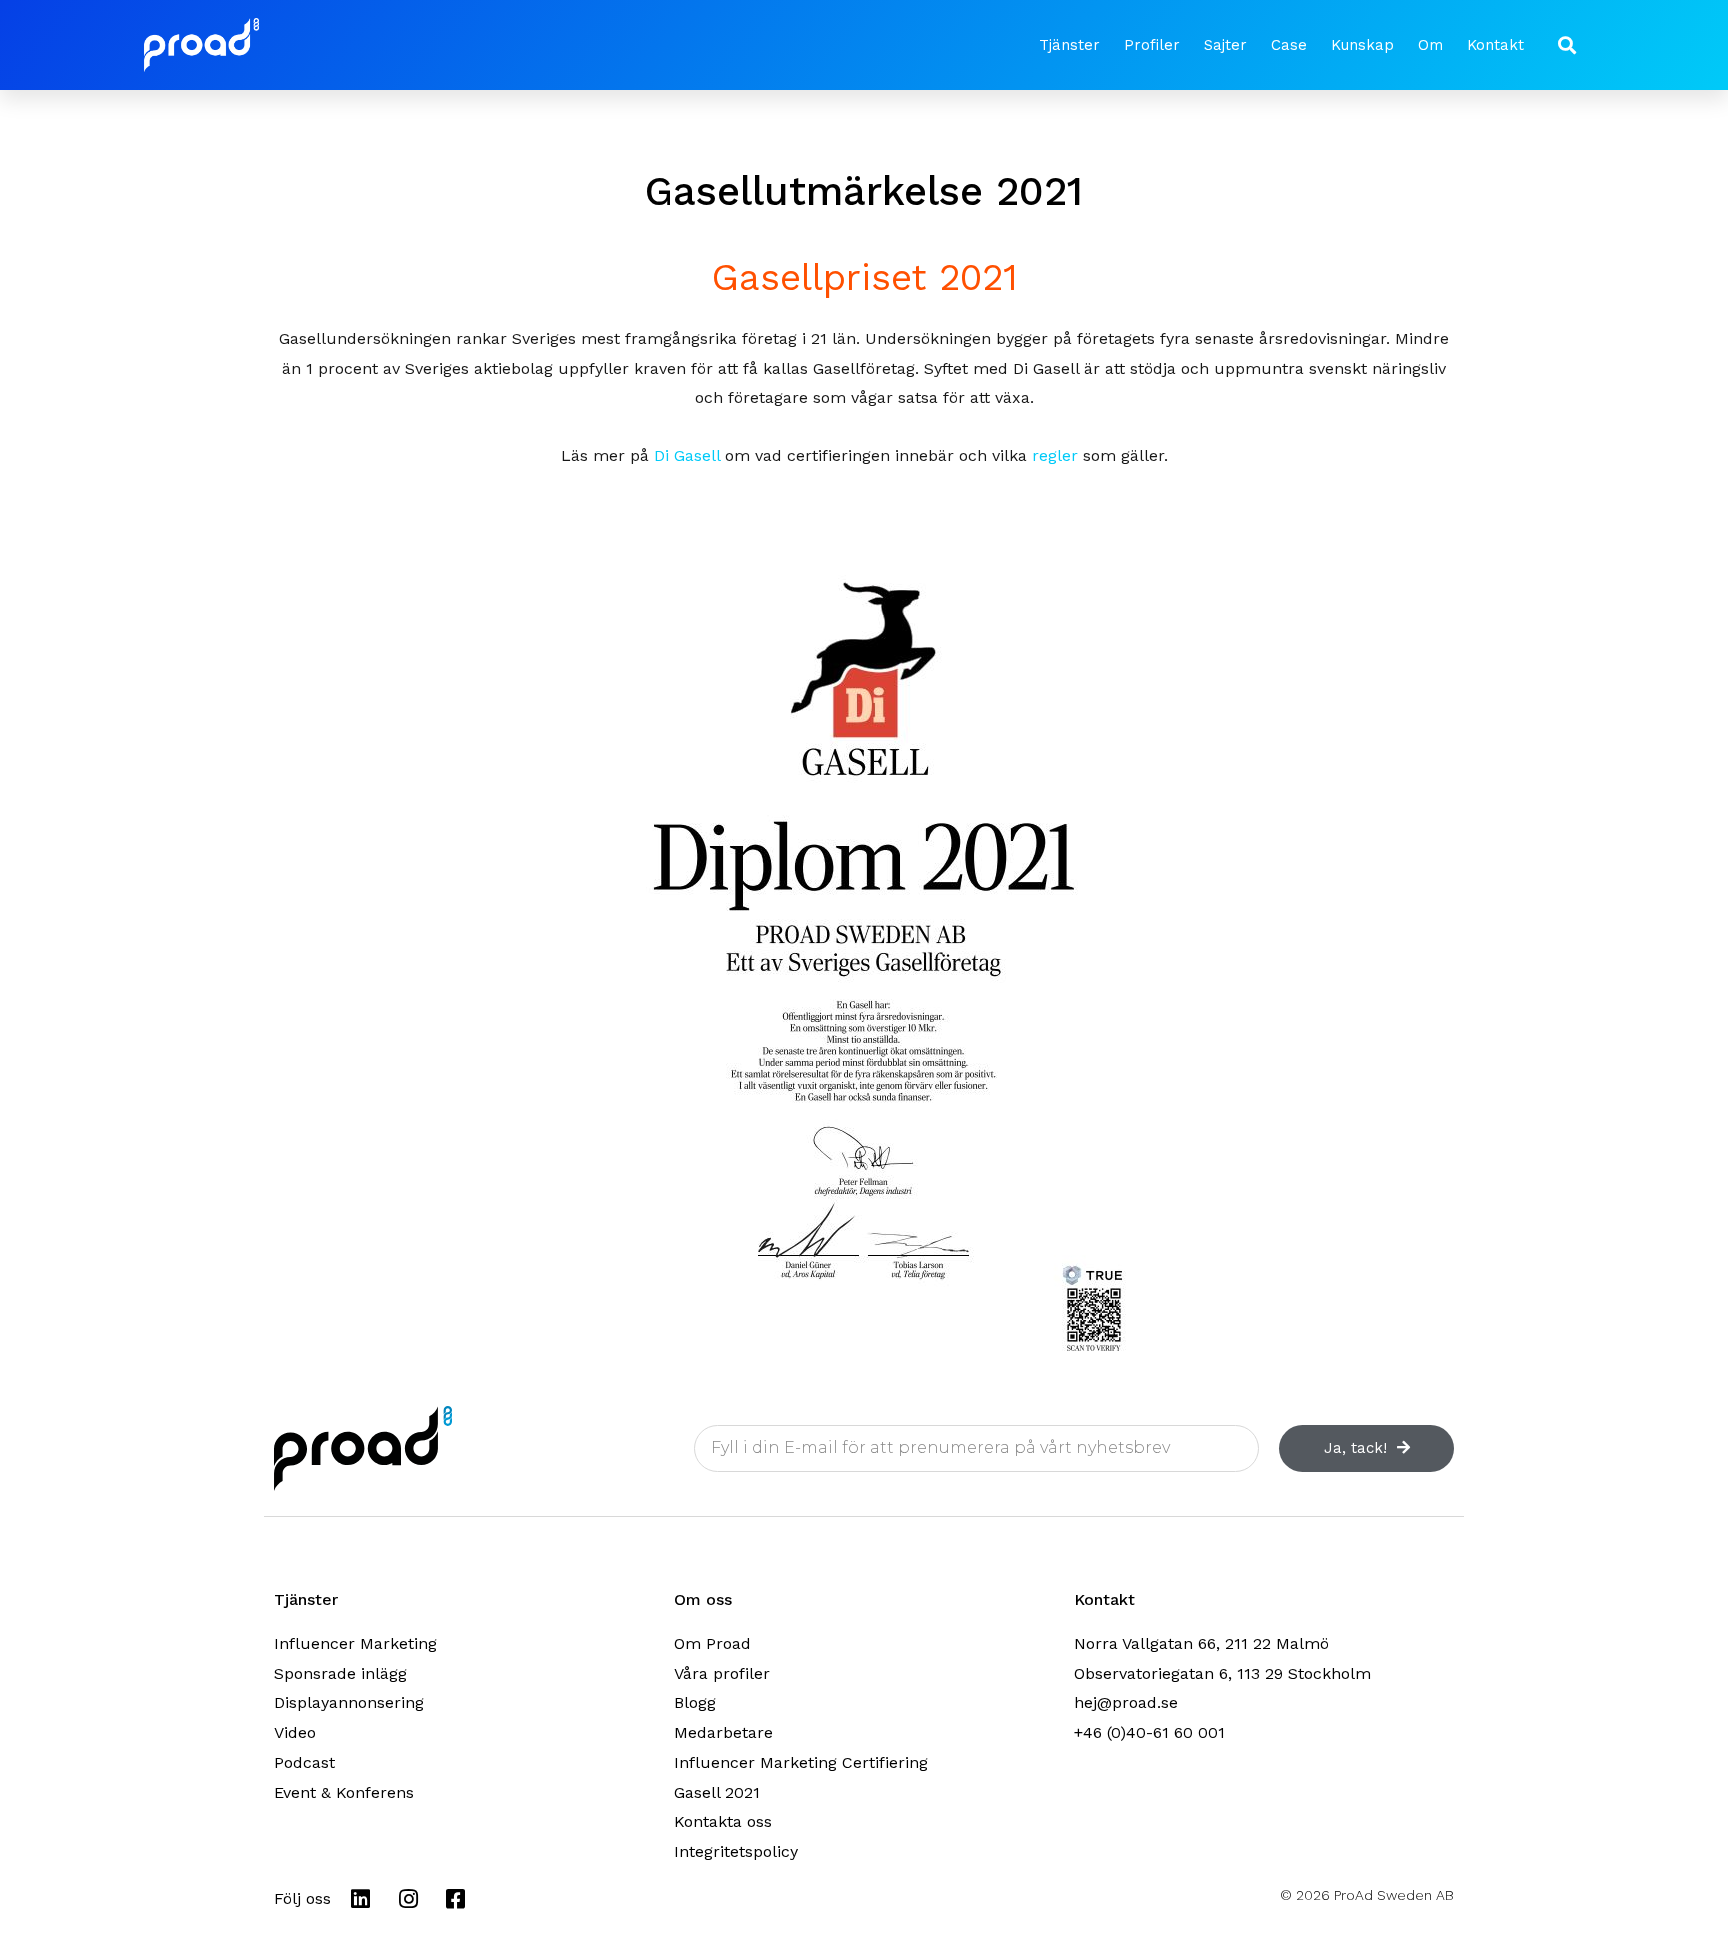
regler (1055, 455)
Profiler (1152, 45)
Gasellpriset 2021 (864, 277)
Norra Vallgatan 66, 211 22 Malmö (1201, 1643)
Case (1289, 45)
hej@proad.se (1126, 1702)
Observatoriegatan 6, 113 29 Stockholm (1222, 1673)
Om (1430, 45)
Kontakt (1495, 45)
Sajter (1225, 45)
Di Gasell (687, 455)
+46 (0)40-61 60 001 (1149, 1732)
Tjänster (1069, 45)
